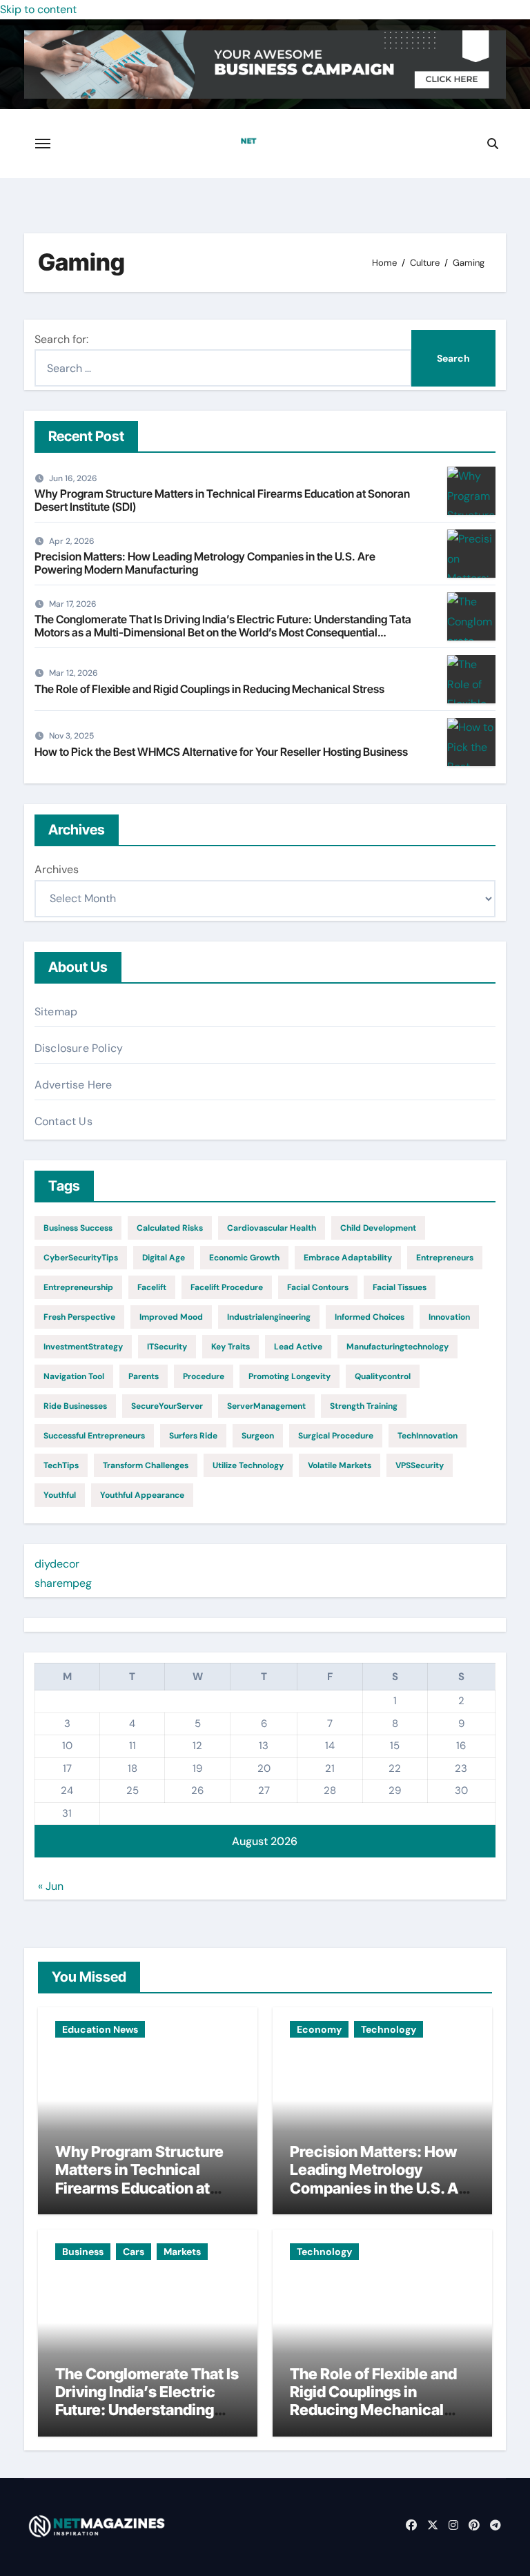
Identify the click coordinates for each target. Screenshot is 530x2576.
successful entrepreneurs (94, 1436)
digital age (164, 1258)
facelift (152, 1287)
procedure (204, 1376)
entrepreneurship (78, 1287)
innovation (449, 1317)
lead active (298, 1347)
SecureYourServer (167, 1406)
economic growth (244, 1258)
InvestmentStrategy (83, 1347)
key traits (230, 1347)
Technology (389, 2029)
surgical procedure (336, 1436)
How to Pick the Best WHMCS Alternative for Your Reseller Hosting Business (221, 752)
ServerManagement (266, 1406)
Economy (319, 2029)
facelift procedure (227, 1287)
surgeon (258, 1436)
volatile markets (340, 1465)
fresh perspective (79, 1317)
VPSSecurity (420, 1465)
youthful (60, 1495)
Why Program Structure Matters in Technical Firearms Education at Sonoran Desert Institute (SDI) (222, 500)
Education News (100, 2029)
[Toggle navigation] (43, 144)
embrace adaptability (348, 1258)
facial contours (318, 1287)
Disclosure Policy (79, 1048)
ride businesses (75, 1406)
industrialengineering (269, 1317)
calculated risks (170, 1228)
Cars (134, 2252)
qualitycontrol (383, 1376)
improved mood (171, 1317)
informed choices (370, 1317)
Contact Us (63, 1121)
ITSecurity (167, 1347)
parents (144, 1376)
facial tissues (400, 1287)
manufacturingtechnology (397, 1347)
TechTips (61, 1465)
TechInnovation (428, 1436)
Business (83, 2252)
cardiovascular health (272, 1228)
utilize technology (248, 1465)
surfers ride (193, 1436)
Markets (182, 2252)
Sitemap (56, 1012)
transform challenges (146, 1465)
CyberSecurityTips (81, 1258)
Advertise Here (73, 1085)
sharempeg (63, 1583)
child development (378, 1228)
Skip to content (38, 9)
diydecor (57, 1564)
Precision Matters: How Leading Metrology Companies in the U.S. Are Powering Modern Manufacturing (205, 563)
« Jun (51, 1886)
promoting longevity (289, 1376)
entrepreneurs (445, 1258)
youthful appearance (142, 1495)
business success (78, 1228)
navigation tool (74, 1376)
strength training (364, 1406)
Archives (57, 869)
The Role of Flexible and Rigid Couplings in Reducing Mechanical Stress (209, 689)
